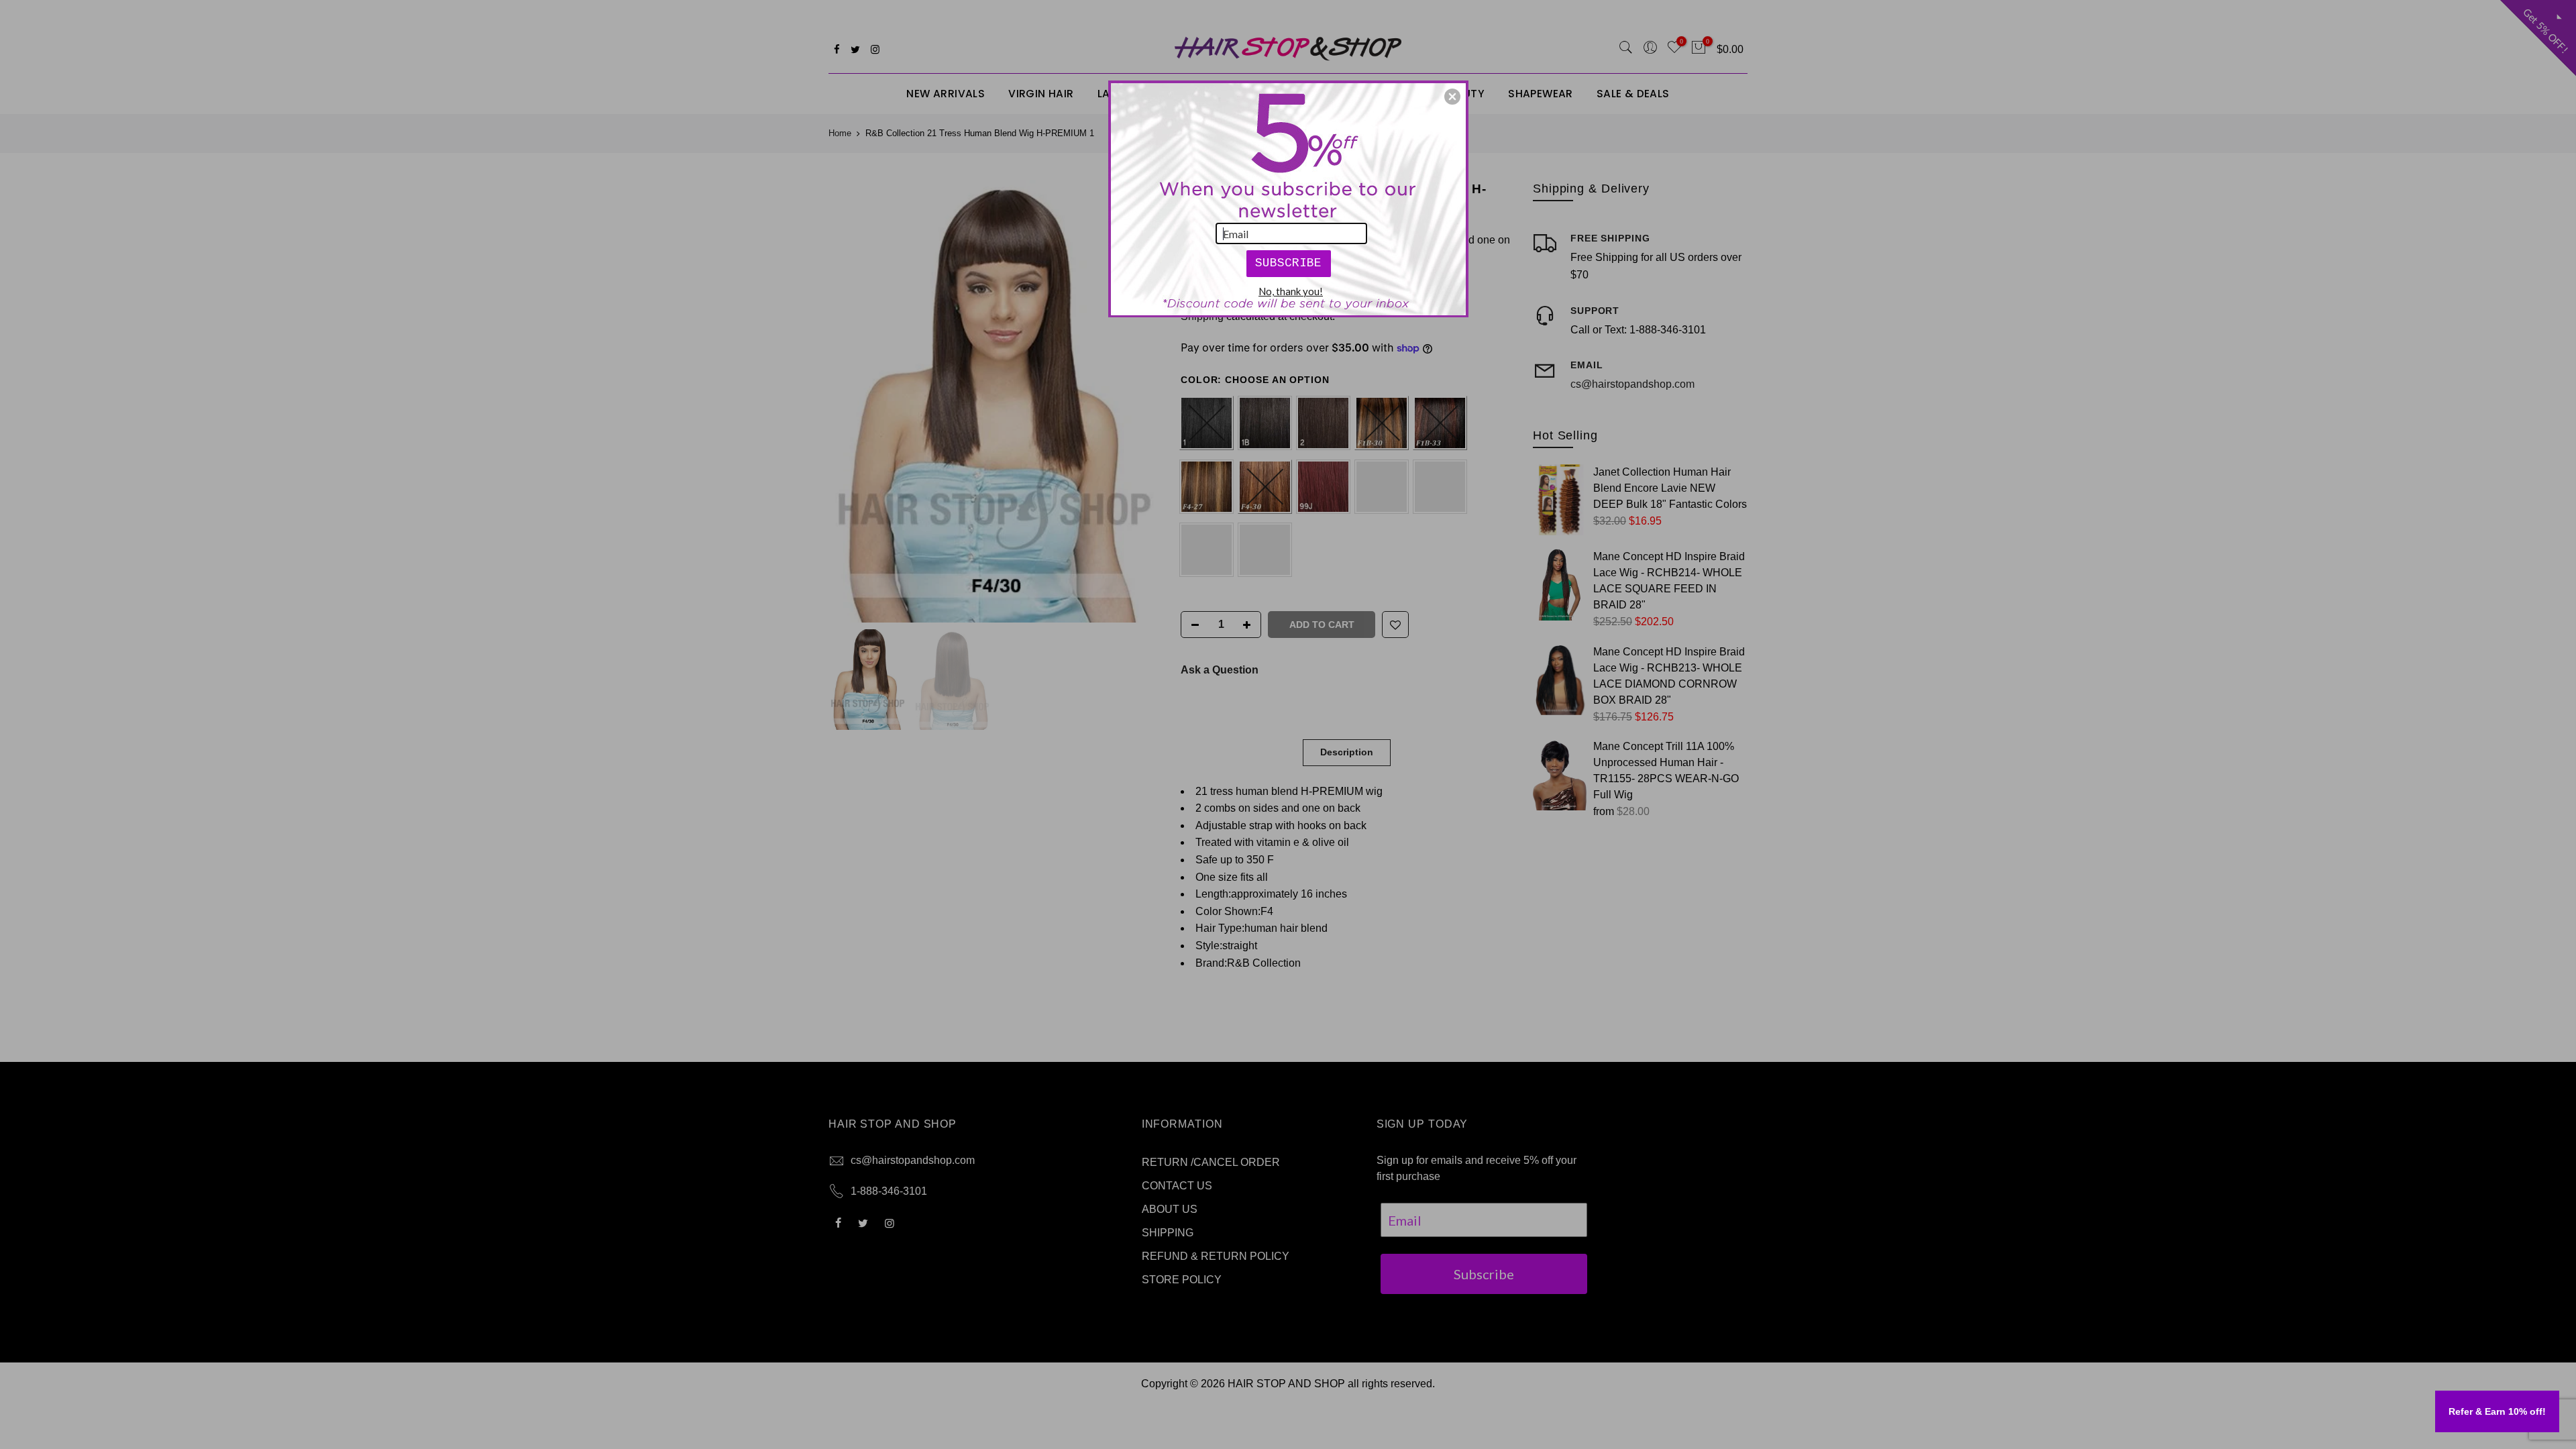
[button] (1452, 97)
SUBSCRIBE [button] (1288, 263)
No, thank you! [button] (1291, 291)
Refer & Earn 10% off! (2497, 1411)
